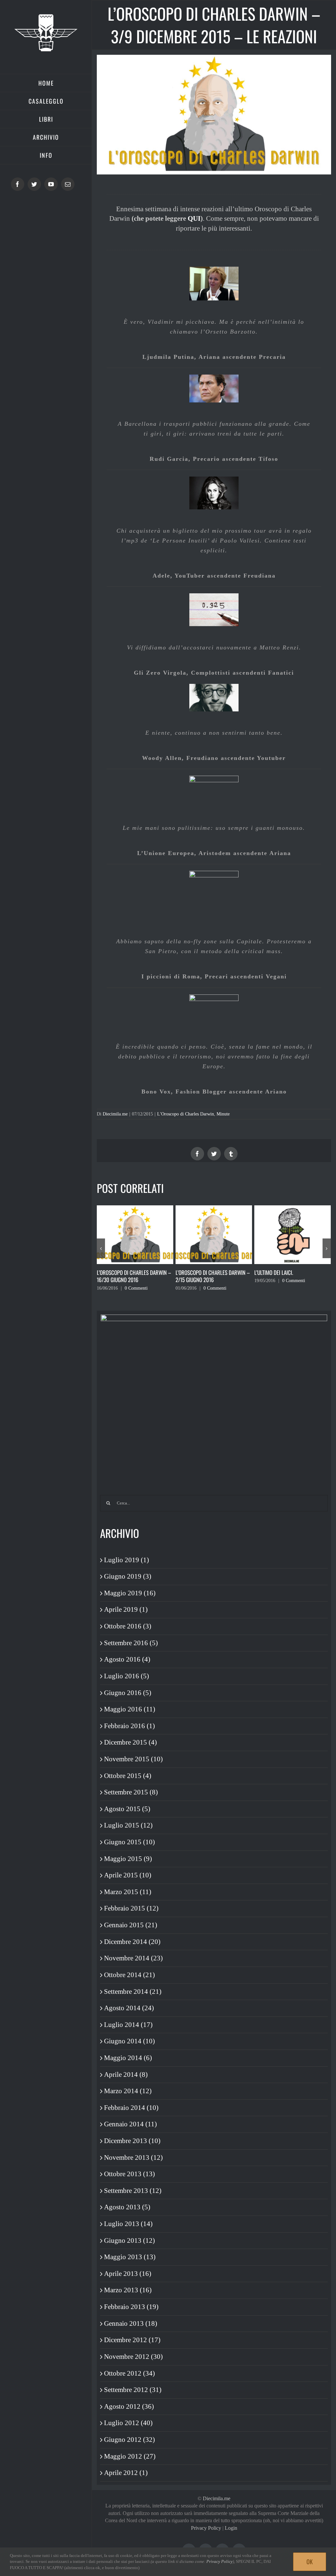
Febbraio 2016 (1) (129, 1726)
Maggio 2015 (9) (128, 1859)
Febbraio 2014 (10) (131, 2108)
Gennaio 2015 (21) (131, 1925)
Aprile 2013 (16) (128, 2274)
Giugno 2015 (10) (129, 1842)
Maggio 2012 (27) (130, 2456)
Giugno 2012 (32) (129, 2440)
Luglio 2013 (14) (128, 2224)
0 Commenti (136, 1288)
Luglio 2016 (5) (126, 1676)
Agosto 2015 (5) (127, 1809)
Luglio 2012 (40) (128, 2423)
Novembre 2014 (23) (133, 1958)
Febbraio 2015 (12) (131, 1908)
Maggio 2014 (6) (128, 2058)
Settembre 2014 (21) (133, 1992)
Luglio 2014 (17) (128, 2025)
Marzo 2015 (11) (128, 1892)
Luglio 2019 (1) (126, 1560)
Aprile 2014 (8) (126, 2075)
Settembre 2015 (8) (131, 1792)
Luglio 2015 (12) (128, 1825)
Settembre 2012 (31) (133, 2390)
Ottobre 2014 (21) (129, 1975)
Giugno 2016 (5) (128, 1693)
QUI (194, 218)
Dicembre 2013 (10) (132, 2141)
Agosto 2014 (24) (129, 2008)
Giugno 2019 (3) (128, 1576)
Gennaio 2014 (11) (130, 2124)
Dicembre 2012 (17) (132, 2340)
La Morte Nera (271, 1272)
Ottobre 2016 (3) (128, 1626)
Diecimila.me (115, 1114)
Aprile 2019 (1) (126, 1609)
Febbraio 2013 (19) (131, 2307)
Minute (223, 1114)
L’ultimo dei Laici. (195, 1272)
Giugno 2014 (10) (129, 2041)
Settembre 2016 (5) (131, 1643)
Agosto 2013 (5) (127, 2207)
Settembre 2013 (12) (133, 2191)
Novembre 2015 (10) (133, 1759)
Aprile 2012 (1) (126, 2473)
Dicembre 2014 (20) (132, 1942)
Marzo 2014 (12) (128, 2091)
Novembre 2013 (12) (133, 2157)
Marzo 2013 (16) (128, 2290)
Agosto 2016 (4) (127, 1659)
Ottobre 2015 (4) (128, 1776)
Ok (310, 2562)
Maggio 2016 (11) (130, 1709)
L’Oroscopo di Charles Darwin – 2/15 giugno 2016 (134, 1276)
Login (231, 2528)
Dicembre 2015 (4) (130, 1742)
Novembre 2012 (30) (133, 2357)
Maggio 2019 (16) (130, 1593)
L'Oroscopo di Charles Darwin (186, 1114)
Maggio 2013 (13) (130, 2257)
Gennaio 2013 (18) (131, 2323)
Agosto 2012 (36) (129, 2406)
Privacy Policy (206, 2528)
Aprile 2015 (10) (128, 1875)
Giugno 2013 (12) (129, 2240)
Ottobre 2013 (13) (129, 2174)
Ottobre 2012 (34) (129, 2373)
